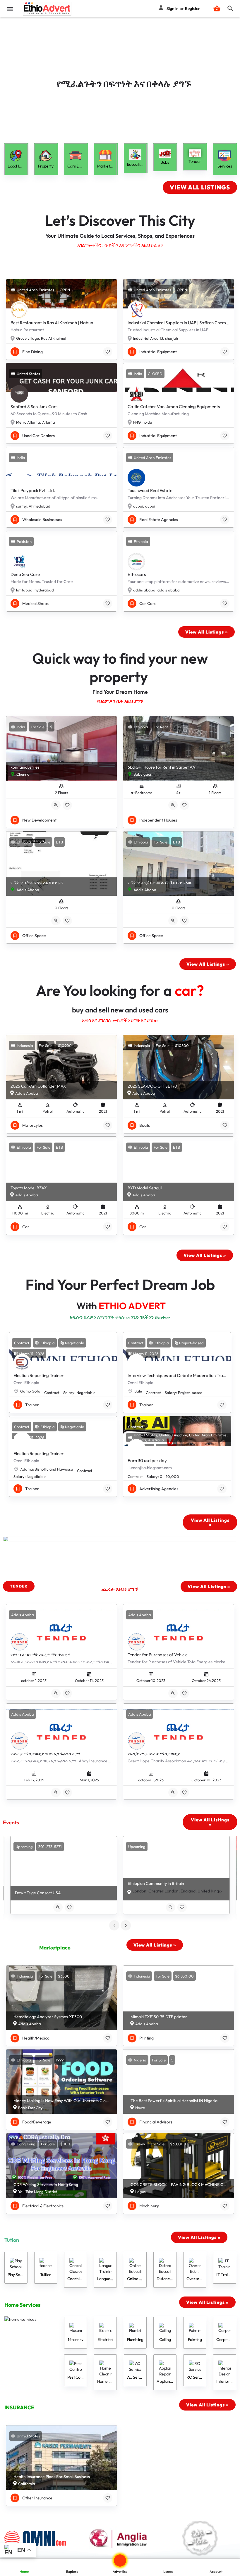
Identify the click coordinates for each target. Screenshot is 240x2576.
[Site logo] (48, 9)
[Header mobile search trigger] (230, 8)
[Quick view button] (56, 805)
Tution (12, 2240)
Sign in (173, 8)
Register (192, 8)
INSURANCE (19, 2407)
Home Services (22, 2305)
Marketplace (55, 1948)
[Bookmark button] (108, 352)
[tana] (200, 2538)
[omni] (40, 2538)
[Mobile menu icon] (10, 9)
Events (11, 1822)
